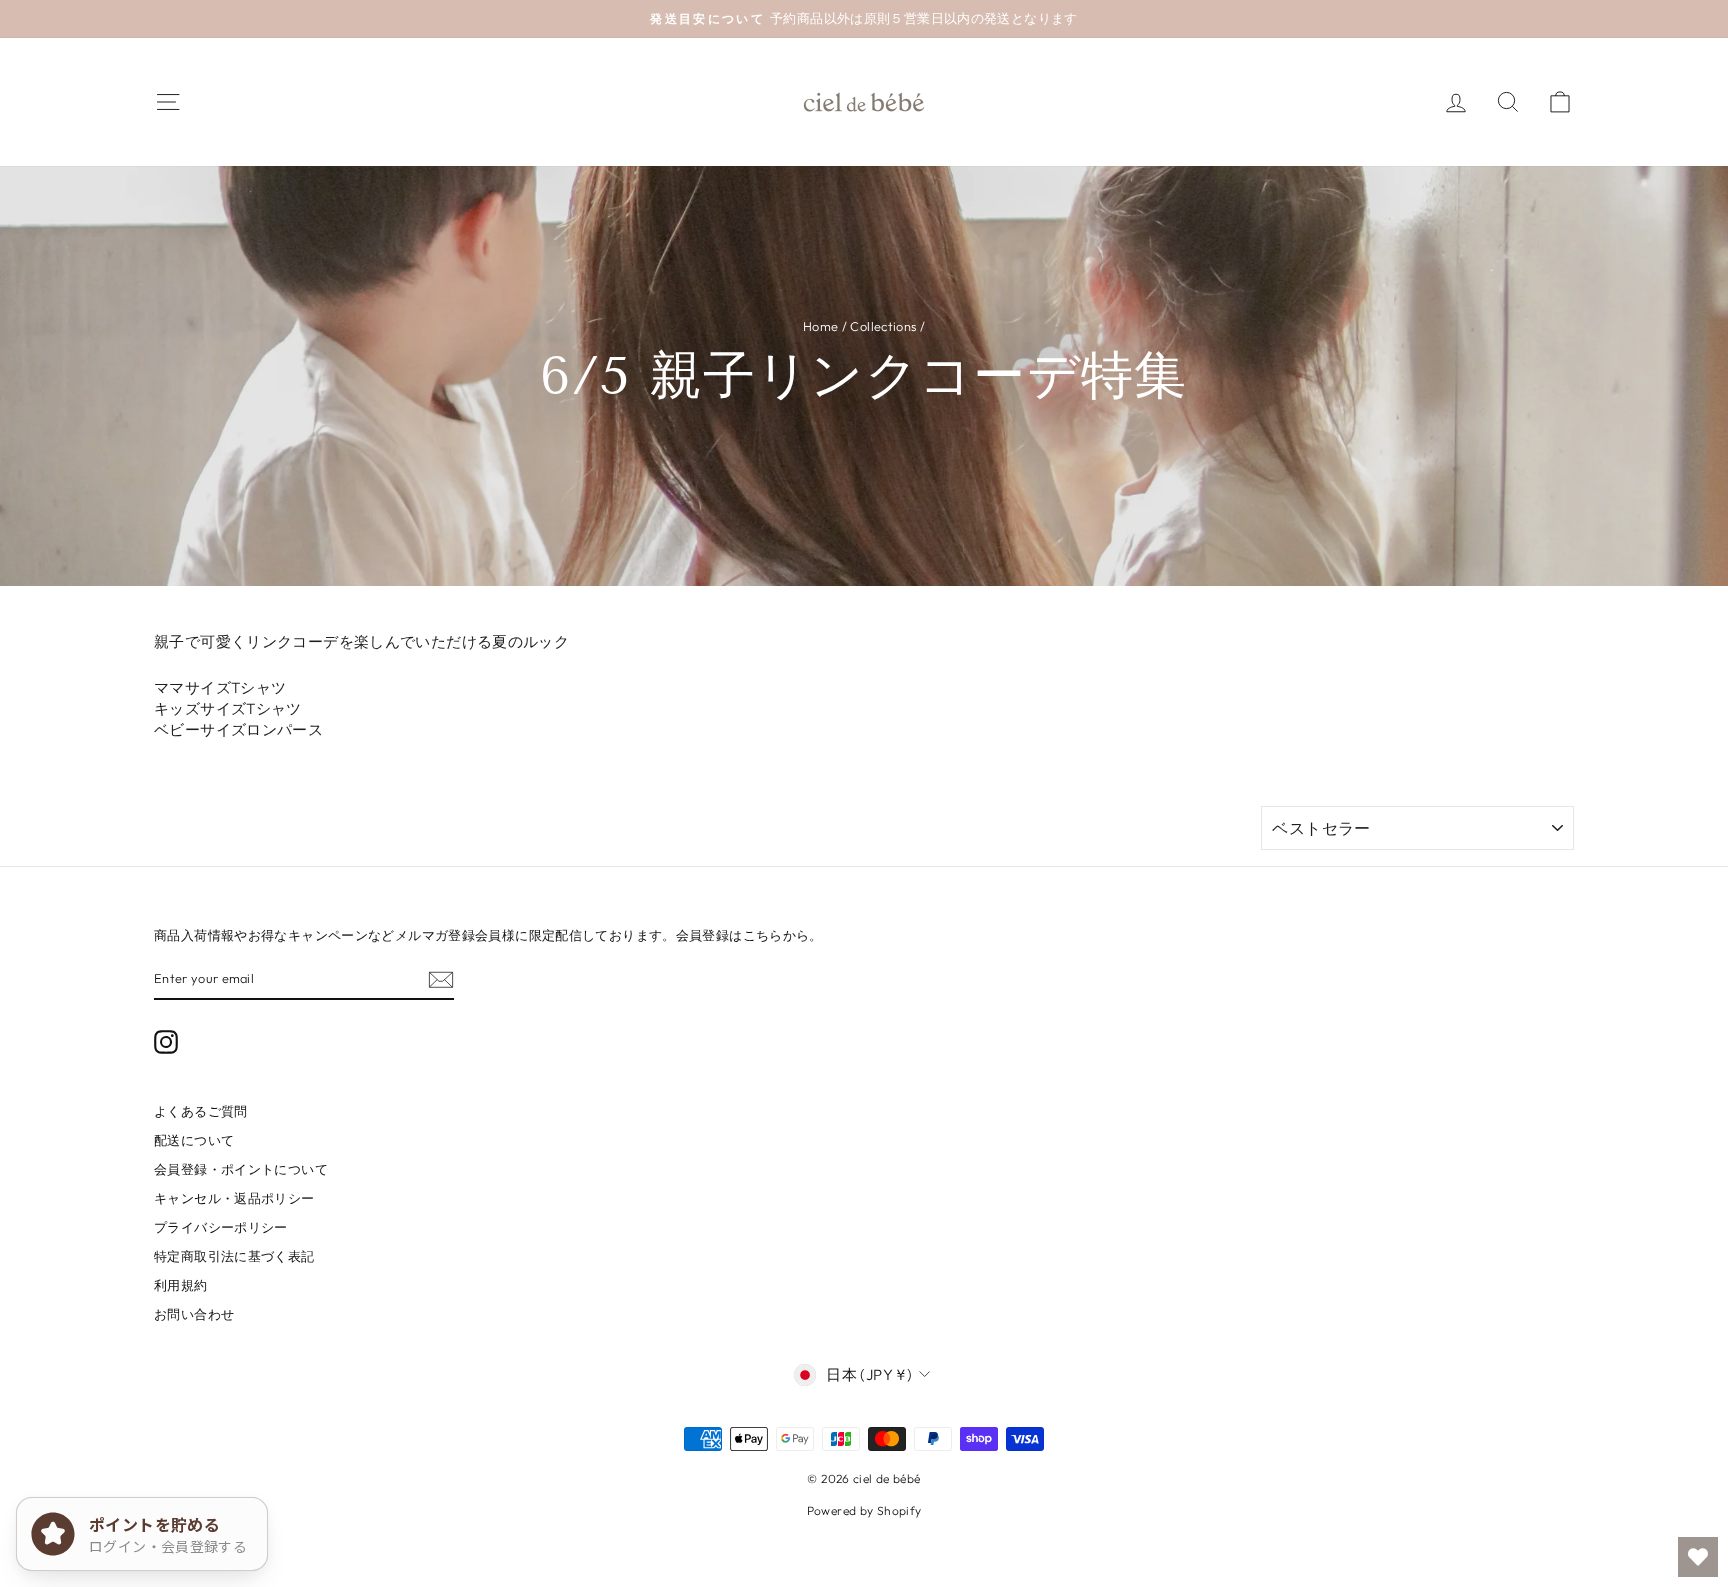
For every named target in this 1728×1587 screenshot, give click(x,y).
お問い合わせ (194, 1314)
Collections (883, 326)
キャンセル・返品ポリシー (234, 1198)
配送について (194, 1140)
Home (821, 326)
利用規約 (181, 1285)
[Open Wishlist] (1698, 1557)
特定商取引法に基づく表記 (234, 1256)
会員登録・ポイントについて (241, 1169)
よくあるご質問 (201, 1111)
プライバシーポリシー (221, 1227)
